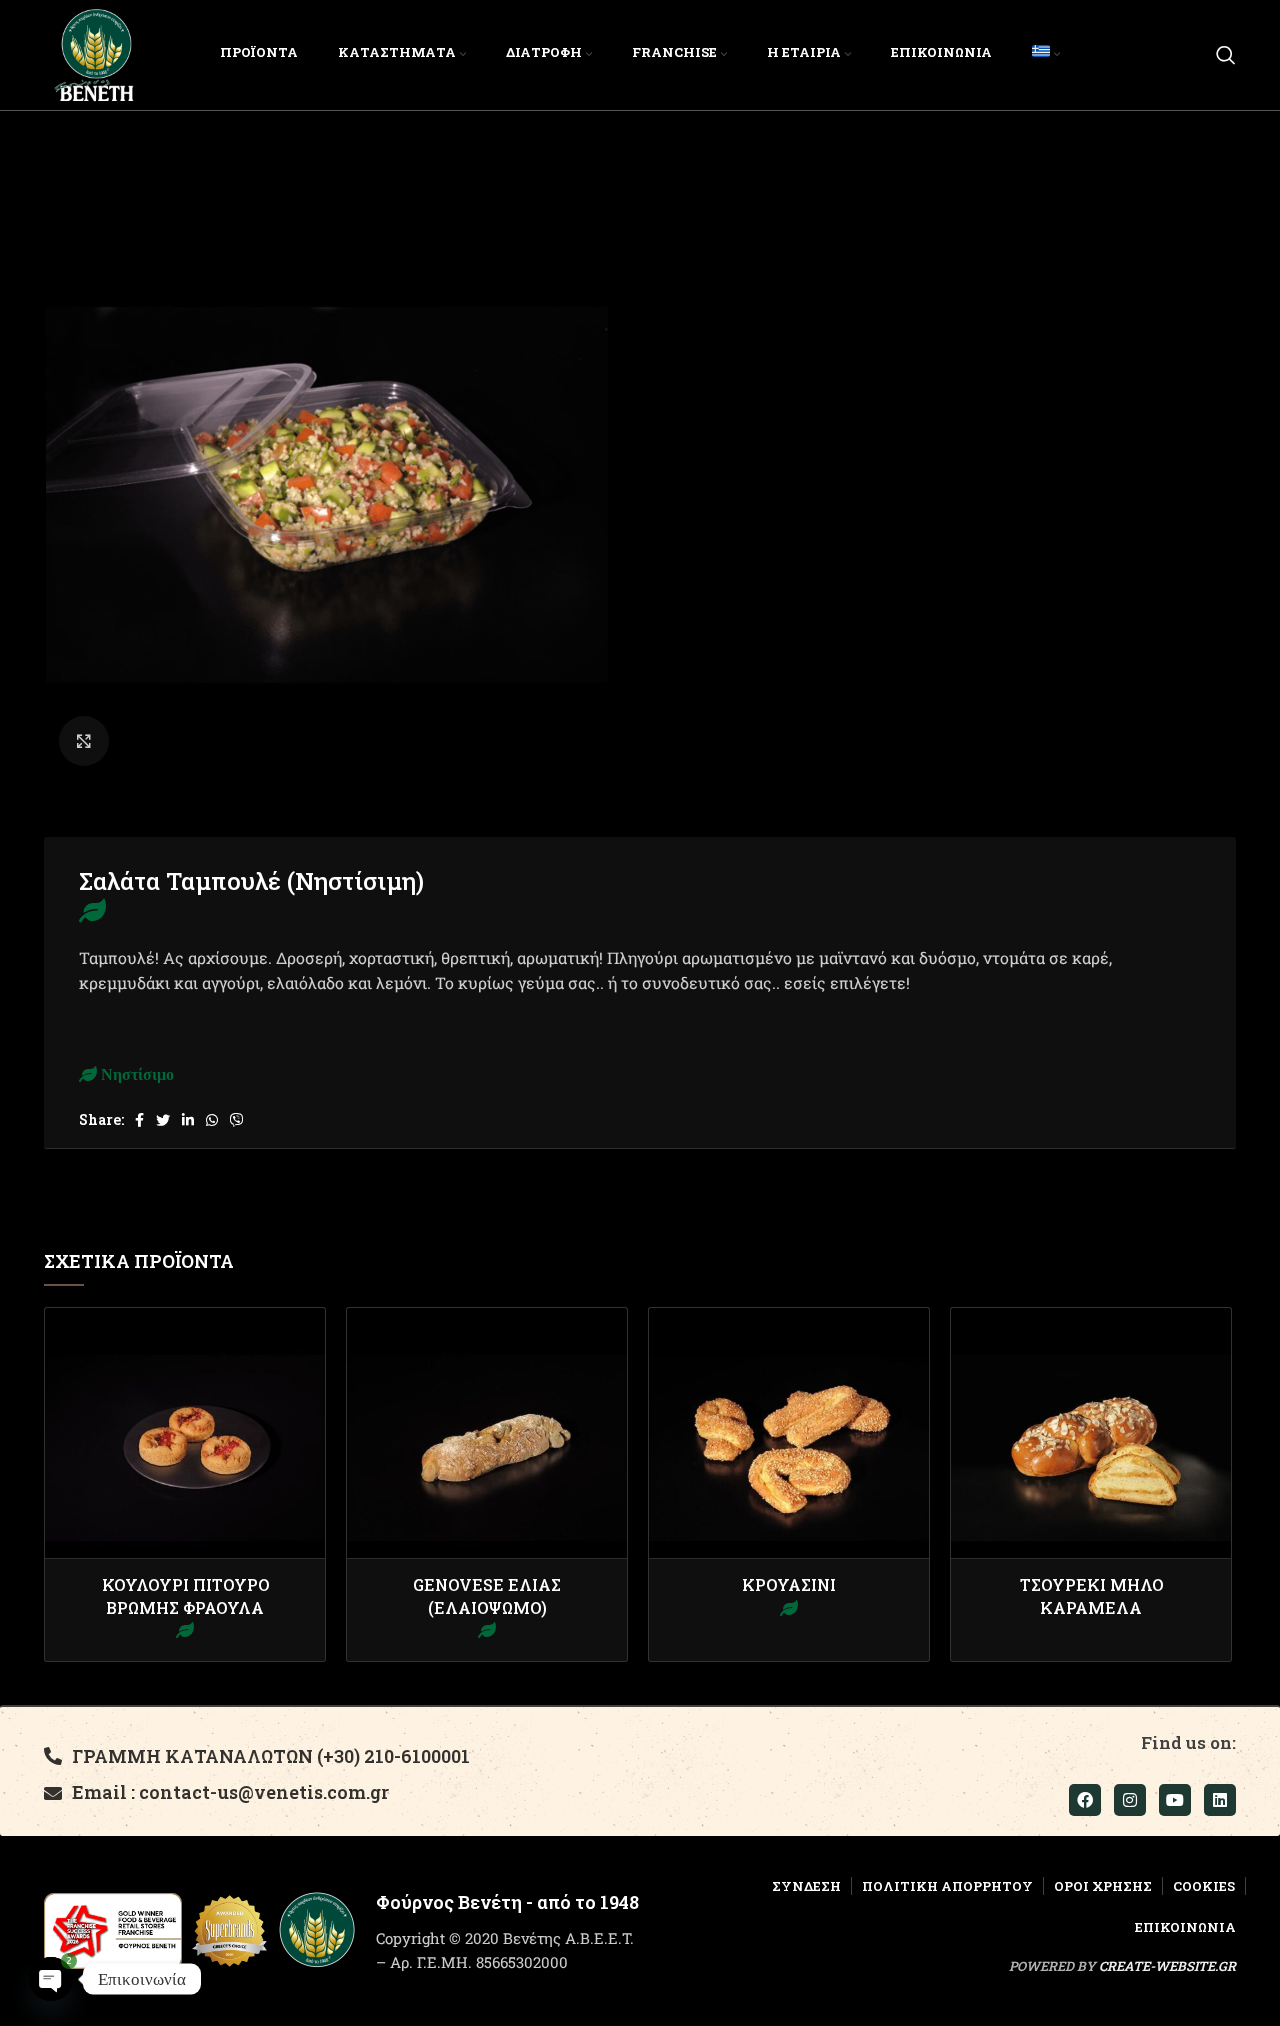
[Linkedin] (1220, 1800)
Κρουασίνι (789, 1584)
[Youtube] (1175, 1800)
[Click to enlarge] (84, 741)
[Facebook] (1085, 1800)
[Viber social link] (237, 1120)
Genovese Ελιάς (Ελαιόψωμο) (487, 1595)
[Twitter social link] (163, 1120)
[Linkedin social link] (188, 1120)
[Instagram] (1130, 1800)
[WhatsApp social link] (212, 1120)
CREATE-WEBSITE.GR (1167, 1966)
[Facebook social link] (139, 1120)
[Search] (1226, 55)
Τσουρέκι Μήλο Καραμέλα (1091, 1595)
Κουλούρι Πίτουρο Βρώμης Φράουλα (185, 1595)
